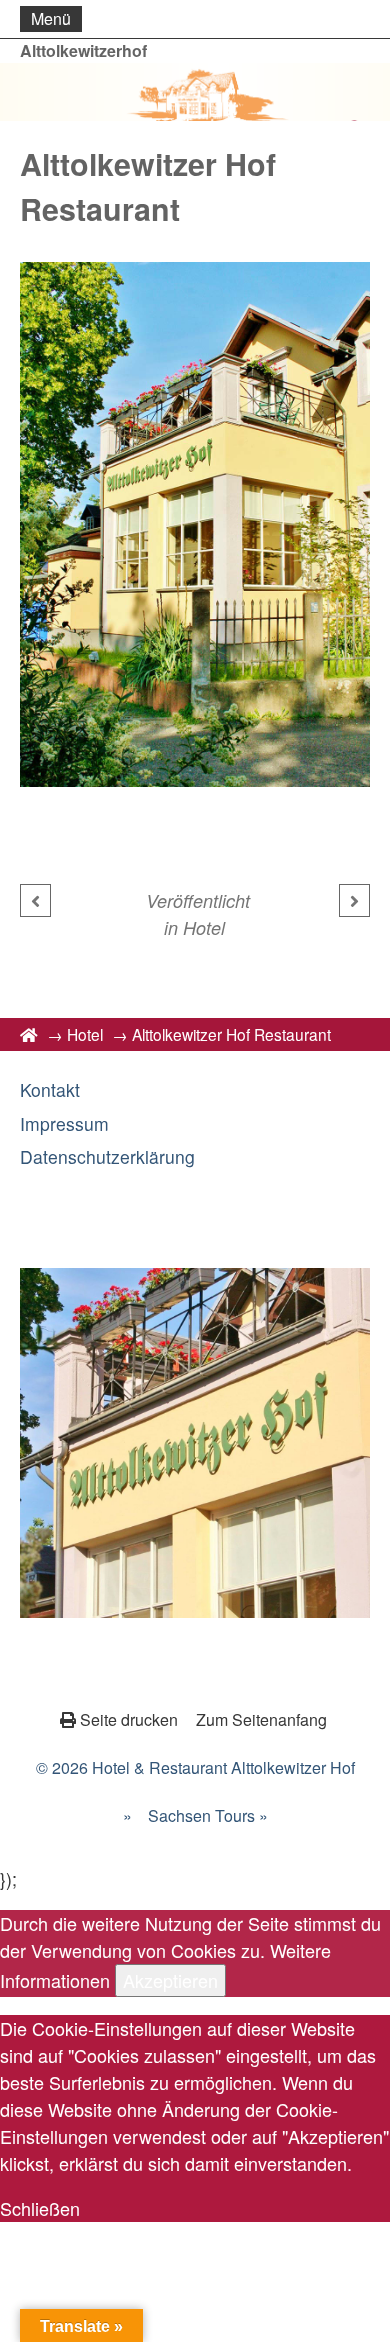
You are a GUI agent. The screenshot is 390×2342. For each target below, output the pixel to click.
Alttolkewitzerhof (83, 50)
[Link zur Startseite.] (195, 92)
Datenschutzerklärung (107, 1156)
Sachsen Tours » (208, 1815)
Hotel (204, 927)
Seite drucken (129, 1719)
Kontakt (50, 1089)
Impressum (64, 1123)
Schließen (40, 2208)
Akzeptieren (170, 1980)
